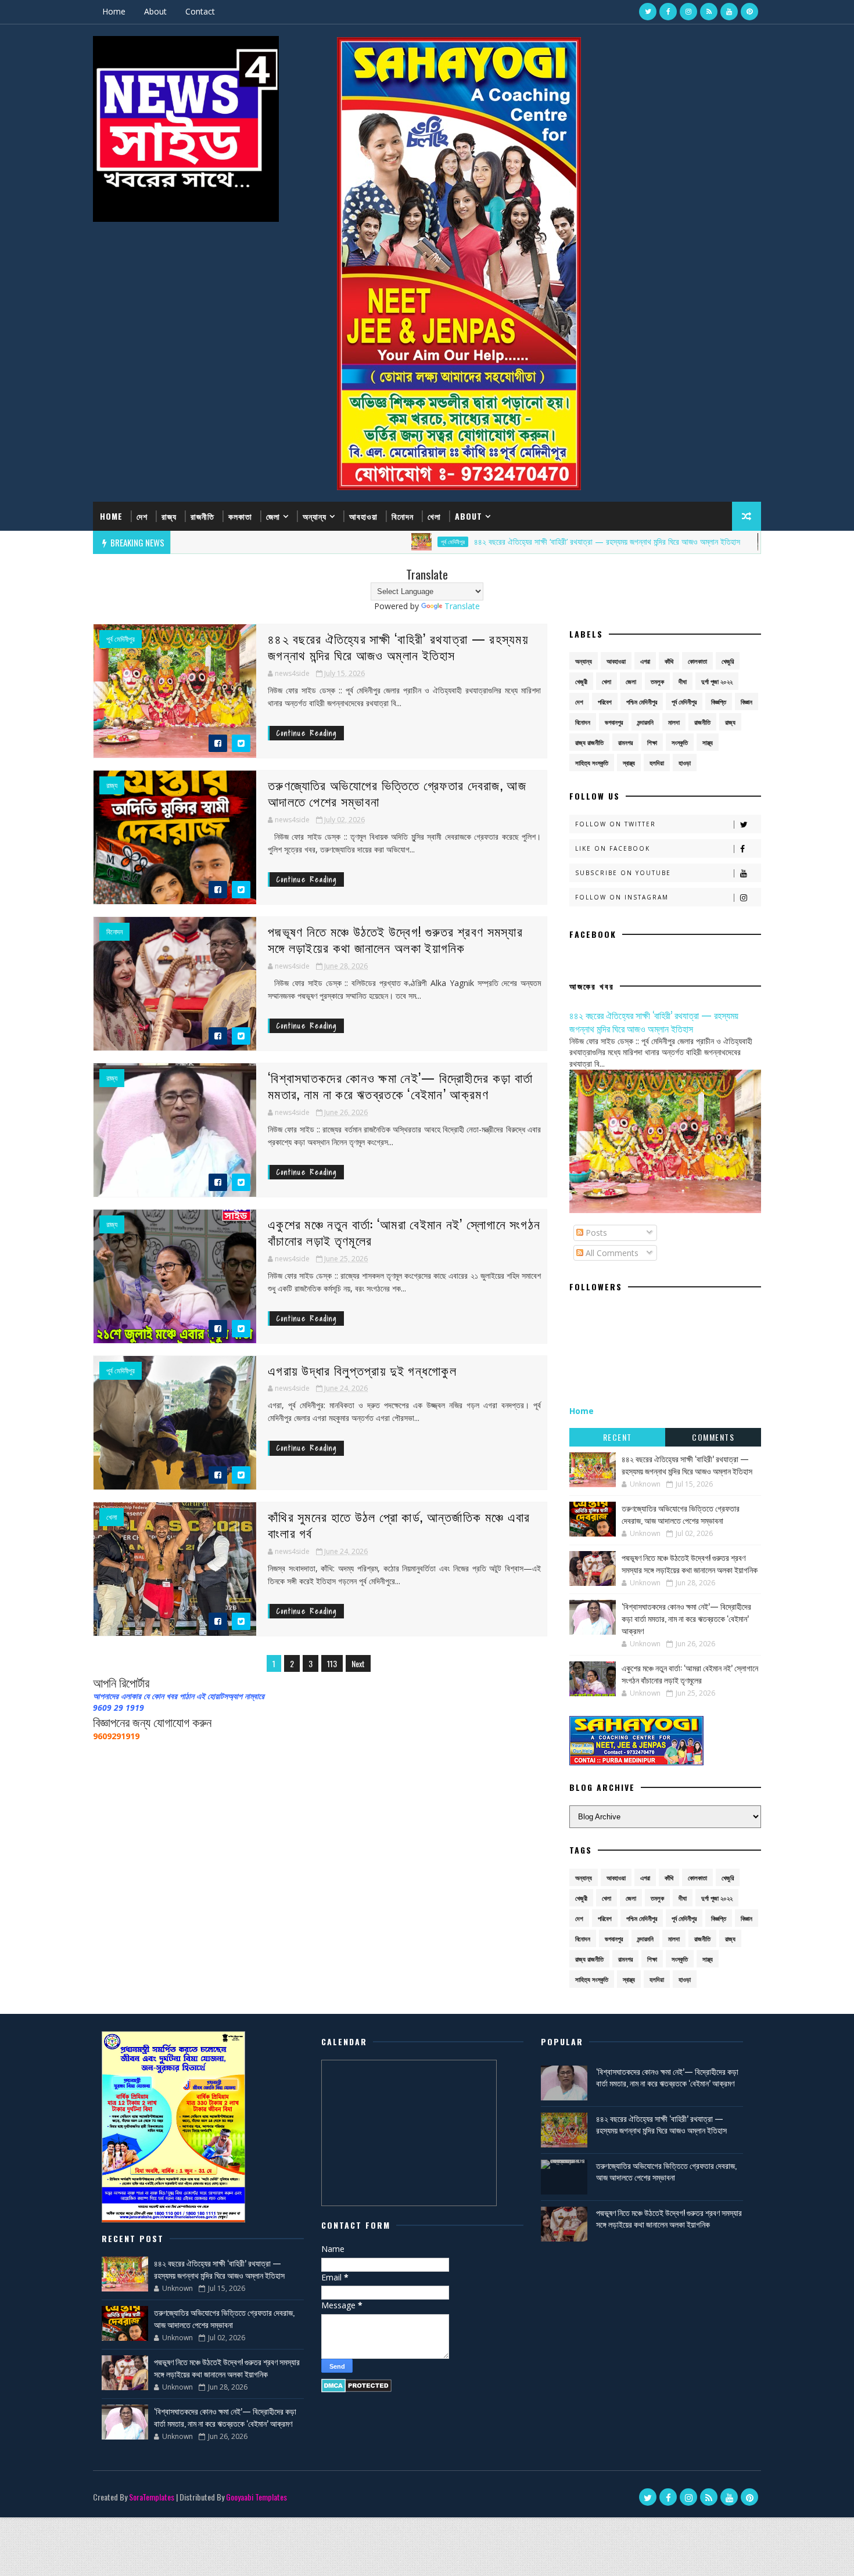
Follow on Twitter (616, 824)
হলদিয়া (657, 763)
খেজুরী (581, 681)
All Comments (611, 1253)
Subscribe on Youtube (623, 873)
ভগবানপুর (614, 722)
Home (114, 11)
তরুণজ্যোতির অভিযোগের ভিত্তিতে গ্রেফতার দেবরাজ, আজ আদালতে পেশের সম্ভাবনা (397, 793)
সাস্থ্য (708, 742)
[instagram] (688, 12)
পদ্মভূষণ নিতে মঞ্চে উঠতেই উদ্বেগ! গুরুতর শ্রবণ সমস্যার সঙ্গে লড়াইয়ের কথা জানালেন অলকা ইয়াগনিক (395, 939)
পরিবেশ (605, 702)
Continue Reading (307, 733)
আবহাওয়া (363, 516)
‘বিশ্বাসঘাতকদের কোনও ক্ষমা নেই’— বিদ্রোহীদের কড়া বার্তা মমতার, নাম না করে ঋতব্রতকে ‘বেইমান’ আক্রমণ (400, 1086)
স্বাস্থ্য (629, 763)
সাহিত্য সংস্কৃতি (592, 763)
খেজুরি (728, 661)
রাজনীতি (202, 516)
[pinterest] (749, 12)
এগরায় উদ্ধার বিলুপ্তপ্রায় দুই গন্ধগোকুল (362, 1370)
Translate (462, 606)
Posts (595, 1233)
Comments (713, 1437)
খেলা (434, 516)
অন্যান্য (315, 516)
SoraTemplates (152, 2497)
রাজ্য (169, 516)
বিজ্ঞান (747, 702)
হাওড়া (685, 763)
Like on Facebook (613, 848)
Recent (618, 1437)
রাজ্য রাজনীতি (589, 742)
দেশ (142, 516)
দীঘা (683, 681)
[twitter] (648, 12)
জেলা (273, 516)
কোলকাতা (697, 661)
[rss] (709, 12)
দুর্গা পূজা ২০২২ (717, 681)
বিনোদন (403, 516)
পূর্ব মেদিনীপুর (367, 542)
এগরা (645, 661)
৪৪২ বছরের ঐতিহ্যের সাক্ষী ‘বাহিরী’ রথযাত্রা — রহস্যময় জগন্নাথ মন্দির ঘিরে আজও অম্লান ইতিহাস (521, 542)
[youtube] (729, 12)
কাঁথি (669, 661)
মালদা (674, 722)
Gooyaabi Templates (256, 2497)
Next (358, 1663)
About (155, 11)
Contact (200, 11)
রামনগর (625, 742)
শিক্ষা (652, 742)
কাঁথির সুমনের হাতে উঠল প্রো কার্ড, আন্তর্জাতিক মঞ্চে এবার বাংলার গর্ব (399, 1525)
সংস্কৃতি (680, 742)
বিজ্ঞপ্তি (719, 702)
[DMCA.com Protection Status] (356, 2385)
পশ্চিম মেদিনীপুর (642, 702)
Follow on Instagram (622, 897)
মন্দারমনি (645, 722)
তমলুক (657, 681)
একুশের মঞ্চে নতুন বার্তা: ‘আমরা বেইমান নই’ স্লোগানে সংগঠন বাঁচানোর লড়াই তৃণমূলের (404, 1232)
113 (332, 1663)
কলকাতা (240, 516)
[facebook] (668, 12)
